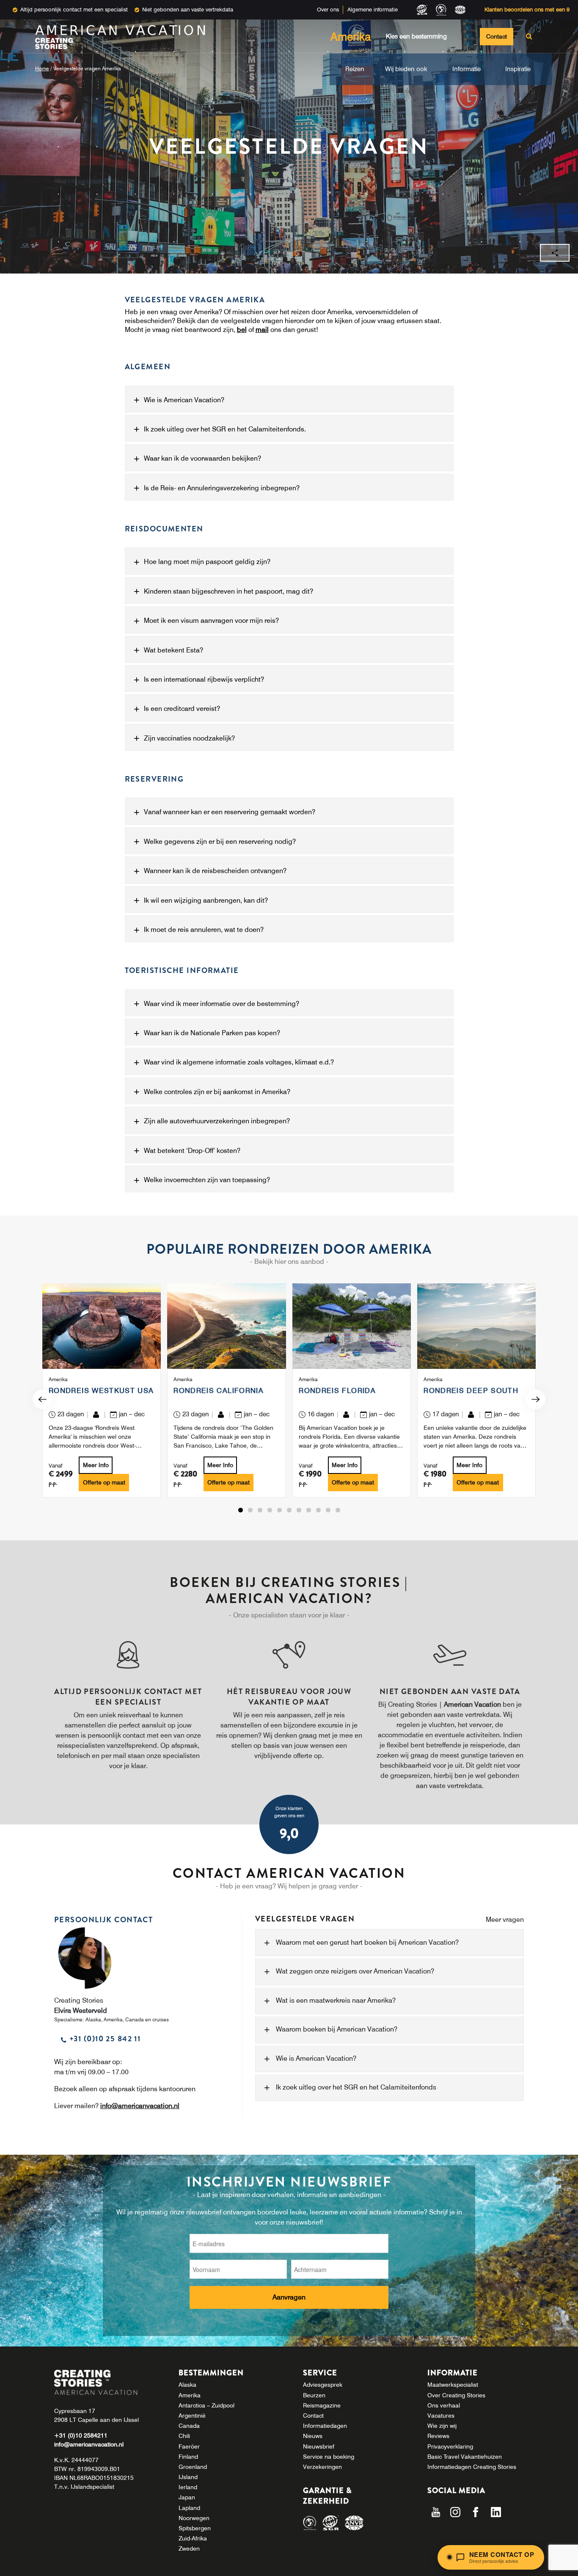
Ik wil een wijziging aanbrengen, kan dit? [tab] (206, 900)
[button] (241, 1510)
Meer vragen (505, 1920)
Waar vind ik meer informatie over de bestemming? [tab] (222, 1003)
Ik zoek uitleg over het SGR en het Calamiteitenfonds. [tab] (225, 429)
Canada (189, 2426)
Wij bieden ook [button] (406, 69)
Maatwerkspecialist (453, 2385)
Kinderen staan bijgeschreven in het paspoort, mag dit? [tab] (228, 591)
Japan (187, 2497)
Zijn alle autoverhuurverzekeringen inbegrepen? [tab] (217, 1121)
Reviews (438, 2436)
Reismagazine (322, 2405)
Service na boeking (329, 2457)
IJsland (188, 2477)
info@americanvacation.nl (140, 2106)
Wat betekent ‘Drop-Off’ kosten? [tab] (192, 1150)
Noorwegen (194, 2518)
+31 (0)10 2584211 (81, 2435)
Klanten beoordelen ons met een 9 (527, 9)
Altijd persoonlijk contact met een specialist (74, 9)
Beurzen (314, 2395)
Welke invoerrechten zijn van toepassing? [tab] (207, 1180)
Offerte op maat (104, 1482)
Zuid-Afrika (193, 2538)
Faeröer (189, 2446)
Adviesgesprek (323, 2385)
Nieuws (313, 2436)
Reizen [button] (355, 69)
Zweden (189, 2548)
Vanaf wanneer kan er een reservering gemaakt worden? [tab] (230, 812)
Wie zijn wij (442, 2426)
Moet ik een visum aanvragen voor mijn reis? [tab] (211, 620)
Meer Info (96, 1465)
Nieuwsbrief (319, 2446)
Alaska (187, 2385)
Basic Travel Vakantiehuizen (465, 2457)
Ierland (188, 2487)
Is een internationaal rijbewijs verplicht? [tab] (204, 679)
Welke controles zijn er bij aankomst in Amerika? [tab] (217, 1092)
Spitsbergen (195, 2528)
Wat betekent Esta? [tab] (173, 650)
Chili (184, 2436)
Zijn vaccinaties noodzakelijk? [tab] (189, 738)
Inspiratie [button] (518, 69)
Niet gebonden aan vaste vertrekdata (188, 9)
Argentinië (192, 2416)
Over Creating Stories (456, 2395)
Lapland (189, 2508)
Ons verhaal (444, 2405)
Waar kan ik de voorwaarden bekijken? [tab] (202, 458)
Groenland (193, 2467)
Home (42, 68)
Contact (497, 36)
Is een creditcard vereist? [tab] (182, 708)
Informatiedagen (325, 2426)
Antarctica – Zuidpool (206, 2405)
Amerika (190, 2395)
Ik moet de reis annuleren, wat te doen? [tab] (204, 929)
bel (242, 329)
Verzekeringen (322, 2467)
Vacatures (441, 2416)
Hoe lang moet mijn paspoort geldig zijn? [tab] (207, 561)
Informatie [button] (467, 69)
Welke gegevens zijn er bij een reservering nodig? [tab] (220, 841)
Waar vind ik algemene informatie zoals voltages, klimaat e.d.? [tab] (239, 1062)
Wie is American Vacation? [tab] (184, 400)
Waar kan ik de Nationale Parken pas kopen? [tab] (212, 1033)
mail (262, 329)
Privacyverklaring (450, 2446)
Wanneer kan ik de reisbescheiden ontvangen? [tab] (215, 871)
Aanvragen (289, 2297)
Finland (188, 2457)
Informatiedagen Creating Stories (472, 2467)
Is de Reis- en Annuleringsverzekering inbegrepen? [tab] (222, 488)
